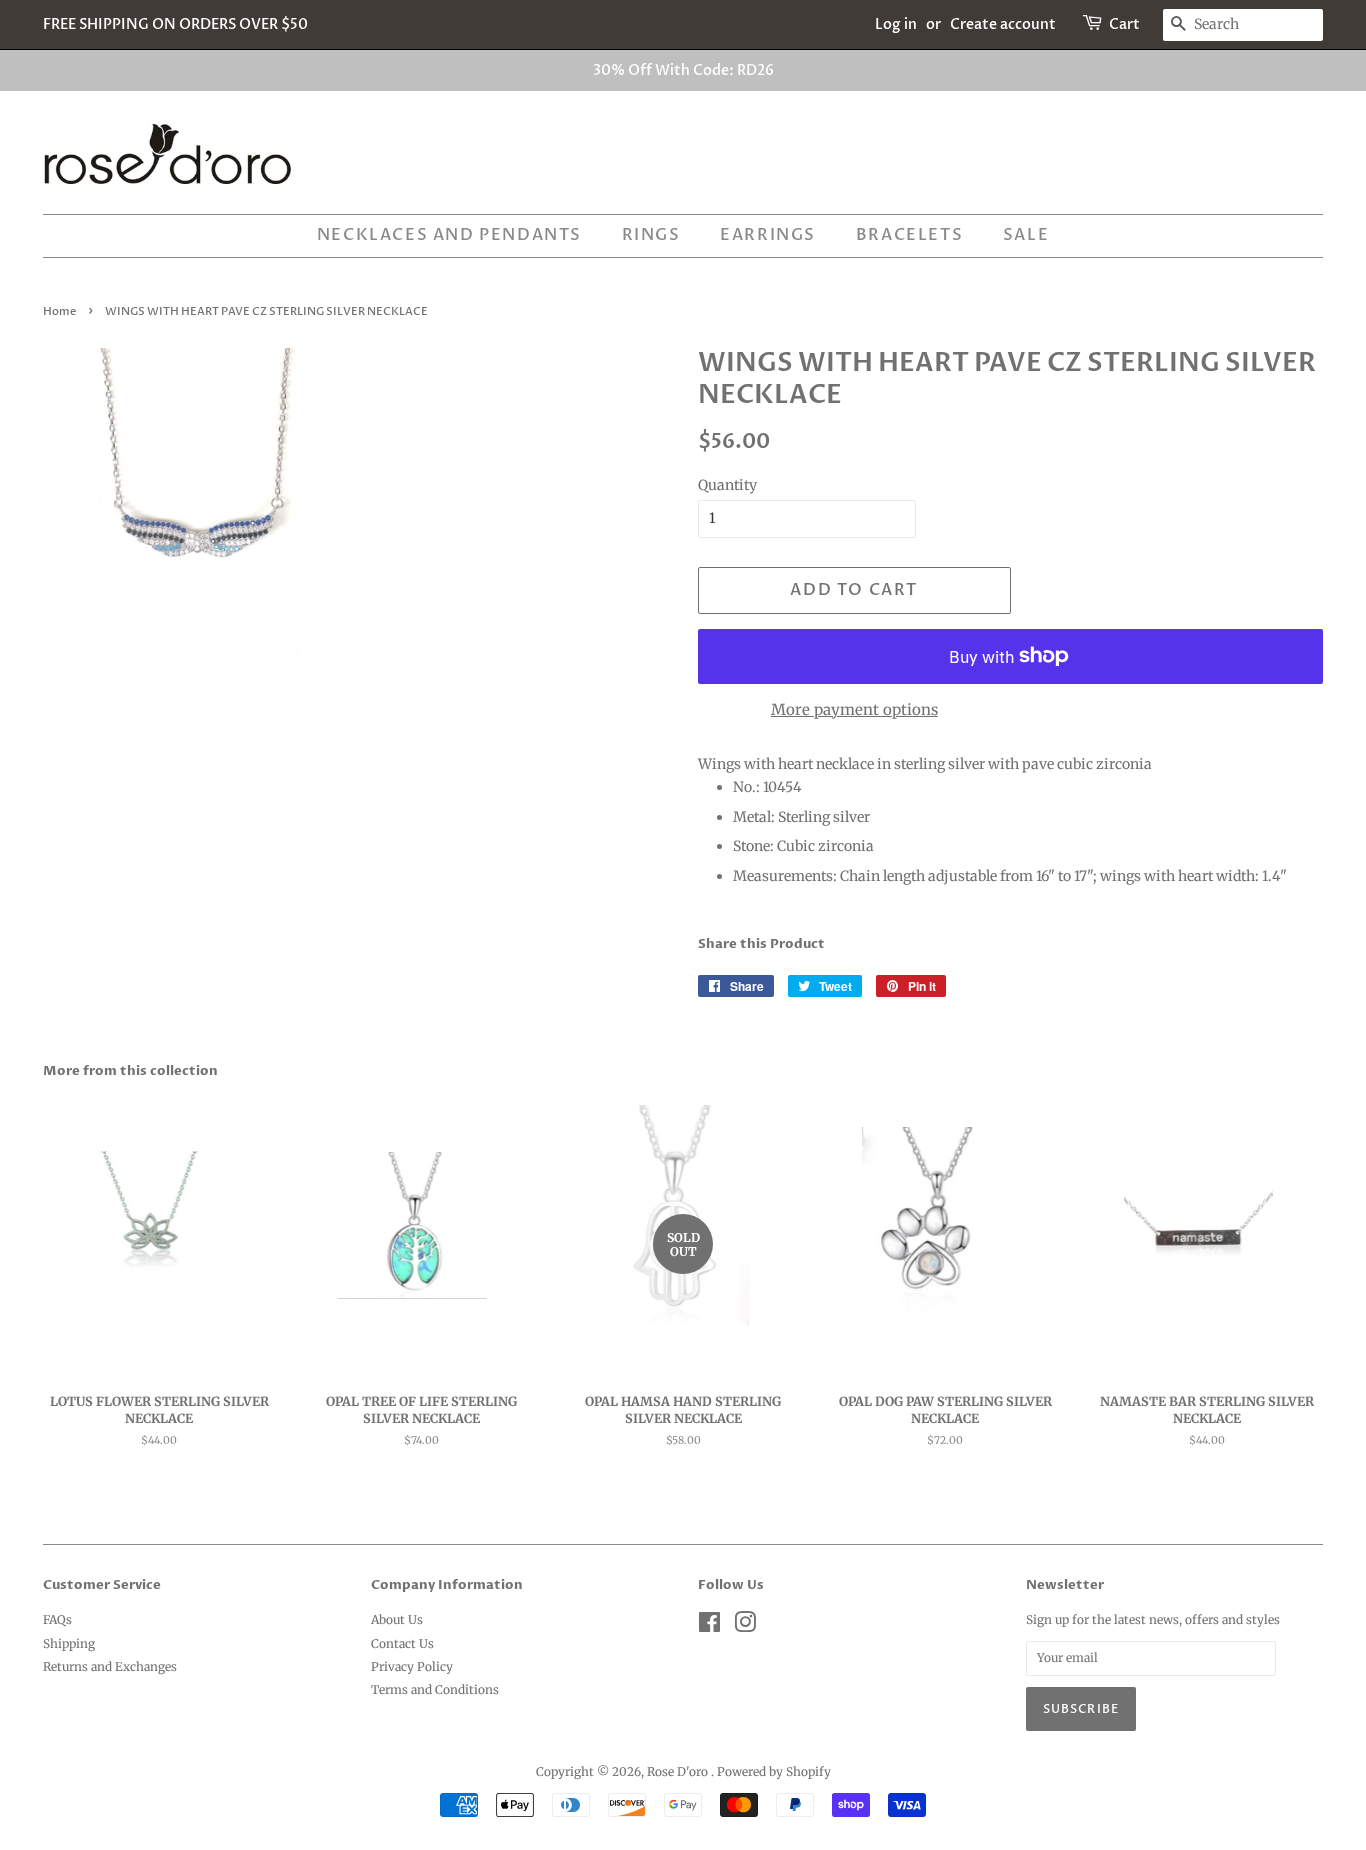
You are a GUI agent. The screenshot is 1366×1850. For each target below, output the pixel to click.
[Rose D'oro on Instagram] (745, 1626)
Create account (1003, 24)
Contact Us (402, 1643)
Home (59, 312)
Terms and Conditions (435, 1689)
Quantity (727, 485)
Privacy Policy (412, 1666)
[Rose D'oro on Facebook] (709, 1626)
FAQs (57, 1619)
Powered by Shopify (774, 1771)
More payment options (854, 709)
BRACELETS (909, 235)
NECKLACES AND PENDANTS (449, 235)
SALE (1026, 235)
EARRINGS (768, 235)
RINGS (651, 235)
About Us (397, 1619)
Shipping (69, 1643)
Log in (896, 24)
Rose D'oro (679, 1771)
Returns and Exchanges (110, 1666)
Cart (1124, 24)
